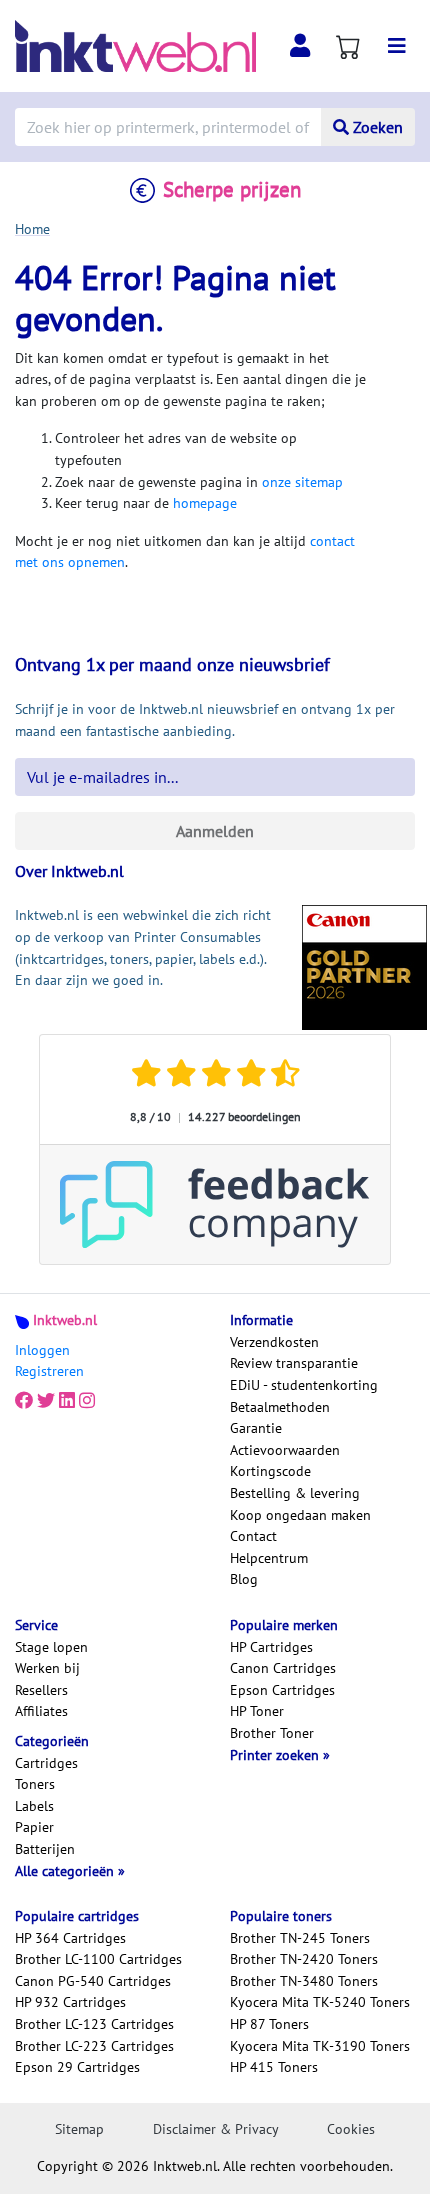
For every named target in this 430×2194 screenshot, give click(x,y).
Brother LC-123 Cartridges (94, 2024)
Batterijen (45, 1849)
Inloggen (42, 1350)
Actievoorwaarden (285, 1450)
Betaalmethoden (280, 1407)
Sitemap (79, 2129)
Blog (244, 1579)
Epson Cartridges (282, 1690)
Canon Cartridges (283, 1668)
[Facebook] (24, 1401)
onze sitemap (302, 482)
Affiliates (41, 1711)
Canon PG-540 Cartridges (93, 1981)
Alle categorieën (66, 1871)
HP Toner (257, 1711)
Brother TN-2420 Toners (304, 1959)
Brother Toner (272, 1733)
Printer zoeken (276, 1755)
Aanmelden (215, 831)
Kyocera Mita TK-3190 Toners (320, 2046)
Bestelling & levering (295, 1493)
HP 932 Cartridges (70, 2002)
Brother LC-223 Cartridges (94, 2046)
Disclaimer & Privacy (216, 2129)
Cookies (351, 2129)
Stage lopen (51, 1647)
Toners (35, 1784)
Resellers (41, 1690)
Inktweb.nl (65, 1320)
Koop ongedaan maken (300, 1515)
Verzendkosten (274, 1342)
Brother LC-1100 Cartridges (98, 1959)
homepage (205, 503)
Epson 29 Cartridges (77, 2067)
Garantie (256, 1428)
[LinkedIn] (67, 1401)
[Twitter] (46, 1401)
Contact (253, 1536)
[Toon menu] (397, 46)
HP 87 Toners (269, 2024)
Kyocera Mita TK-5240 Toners (320, 2002)
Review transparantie (294, 1363)
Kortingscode (270, 1471)
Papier (34, 1827)
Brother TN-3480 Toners (304, 1981)
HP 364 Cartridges (70, 1938)
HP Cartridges (271, 1647)
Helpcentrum (269, 1558)
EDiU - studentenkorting (304, 1385)
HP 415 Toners (274, 2067)
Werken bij (47, 1668)
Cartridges (46, 1763)
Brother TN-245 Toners (300, 1938)
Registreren (49, 1371)
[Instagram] (87, 1401)
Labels (34, 1806)
